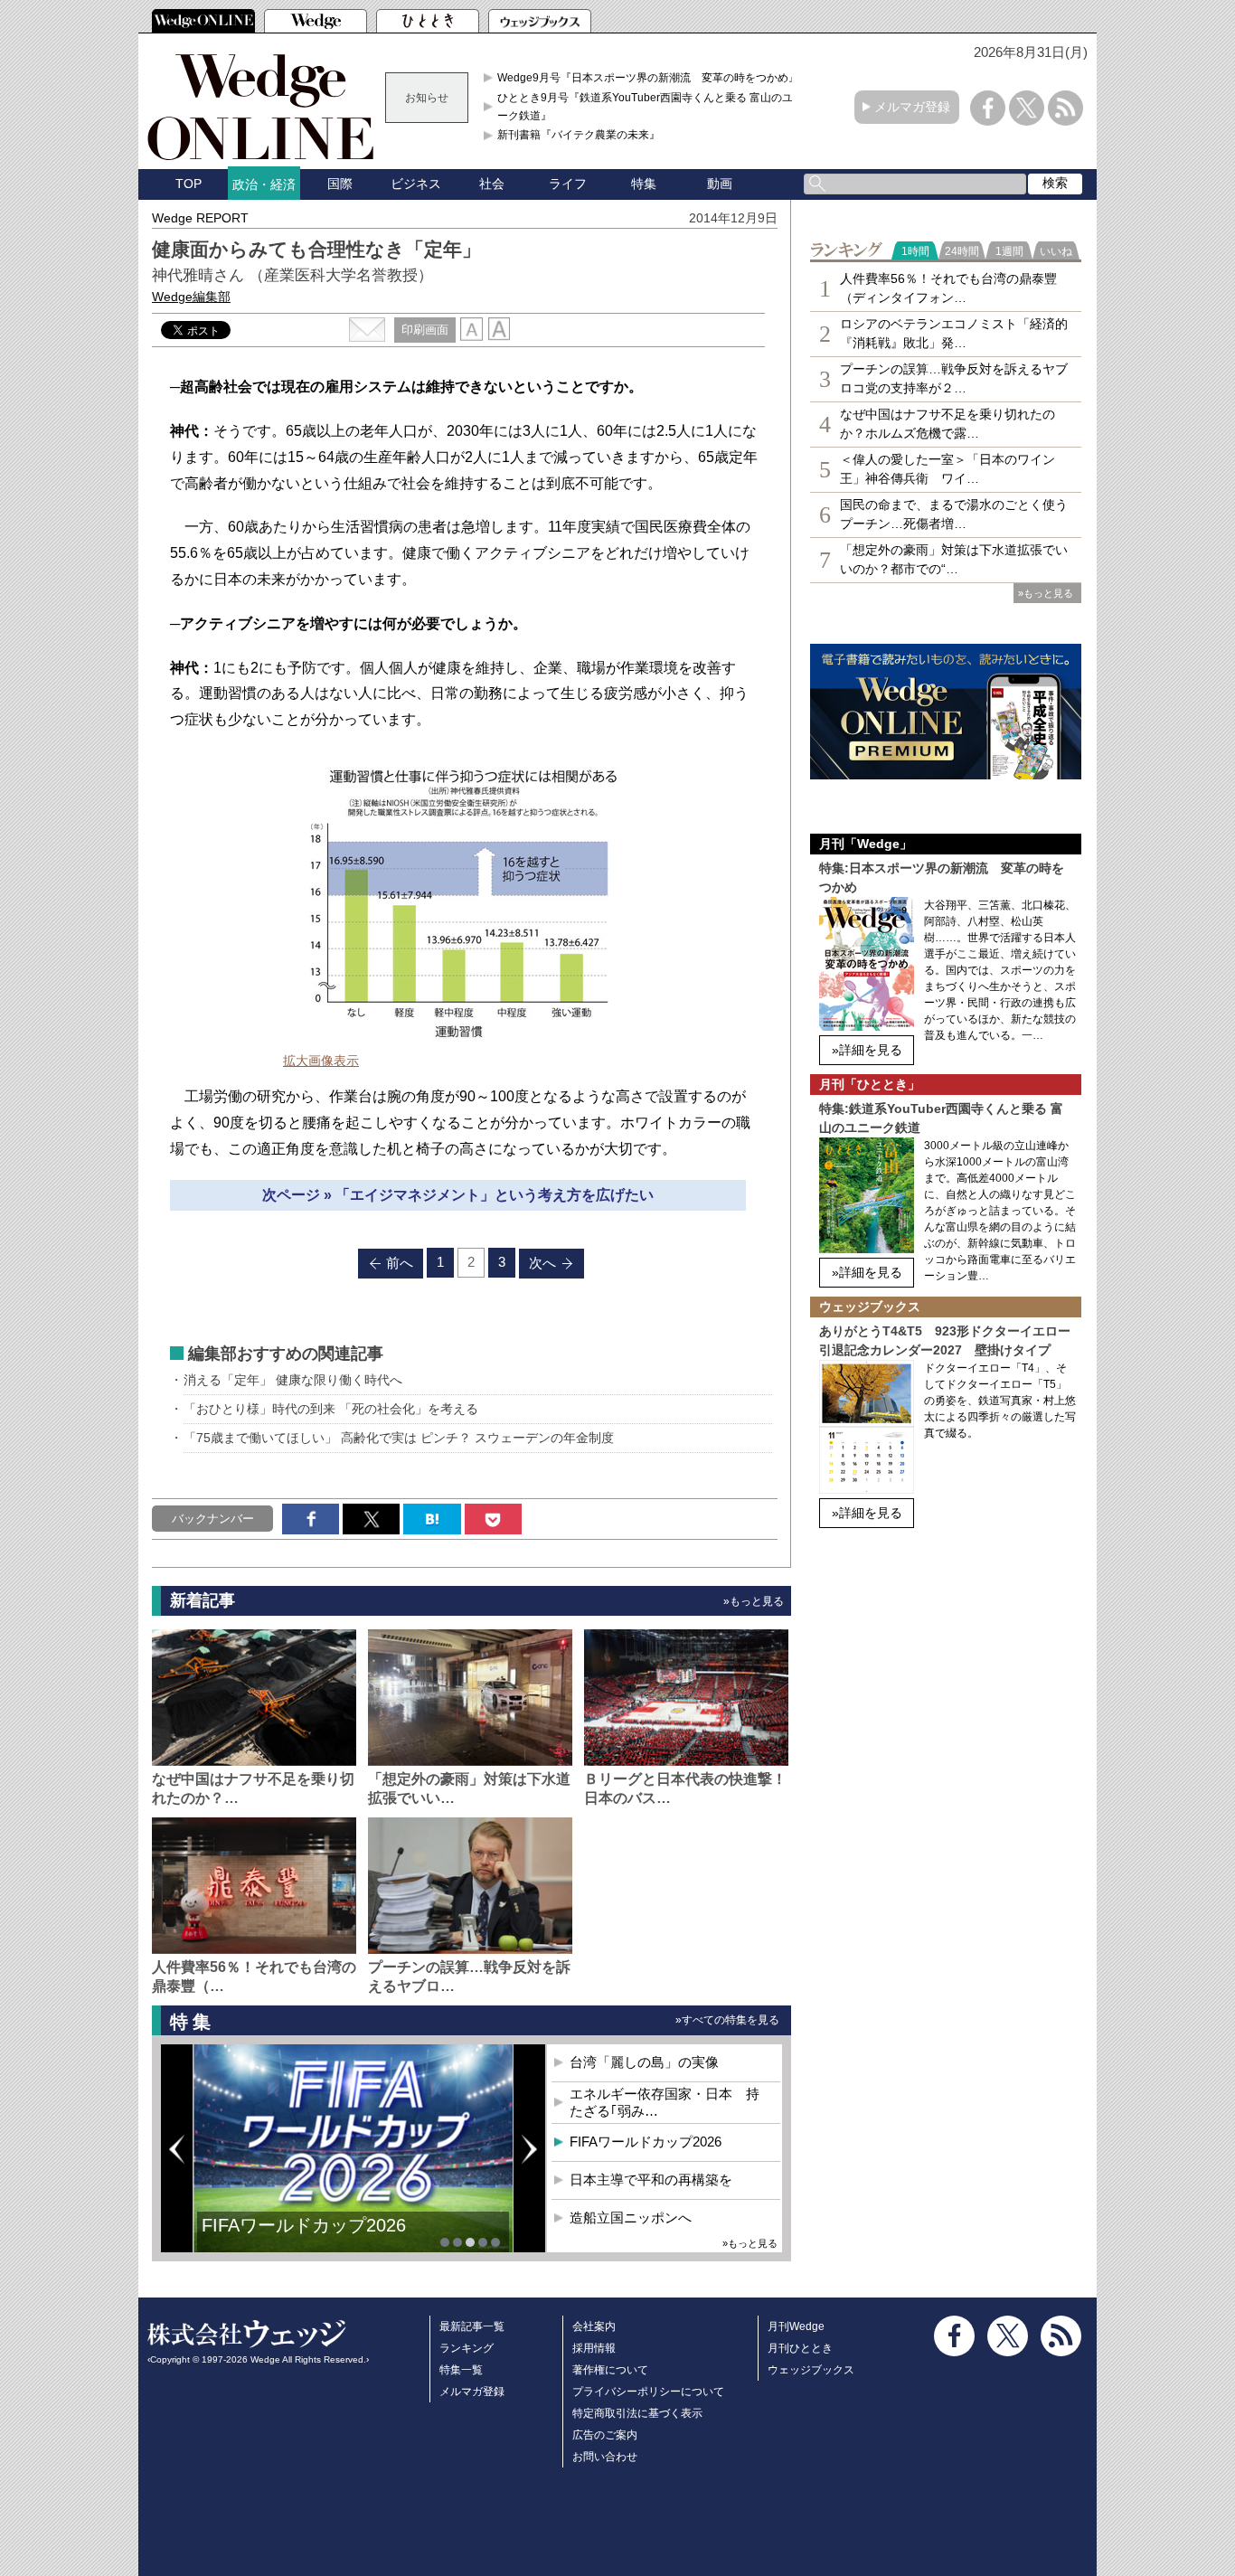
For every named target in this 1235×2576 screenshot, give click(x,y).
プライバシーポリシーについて (648, 2392)
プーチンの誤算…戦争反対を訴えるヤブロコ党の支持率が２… (954, 378)
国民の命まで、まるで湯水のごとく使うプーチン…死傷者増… (954, 514)
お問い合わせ (605, 2457)
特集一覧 (461, 2370)
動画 (720, 184)
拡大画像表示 (321, 1061)
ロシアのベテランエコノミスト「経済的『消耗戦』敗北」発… (954, 333)
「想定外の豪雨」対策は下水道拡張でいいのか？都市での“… (954, 559)
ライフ (568, 184)
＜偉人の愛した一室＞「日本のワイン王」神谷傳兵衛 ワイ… (947, 469)
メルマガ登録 (912, 107)
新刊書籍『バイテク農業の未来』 (579, 135)
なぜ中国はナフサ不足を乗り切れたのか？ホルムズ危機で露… (947, 424)
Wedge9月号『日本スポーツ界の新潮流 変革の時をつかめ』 (648, 78)
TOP (189, 184)
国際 (340, 184)
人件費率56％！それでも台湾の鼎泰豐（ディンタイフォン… (948, 288)
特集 (644, 184)
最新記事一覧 (472, 2326)
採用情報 (594, 2348)
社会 (492, 184)
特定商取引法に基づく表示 (637, 2413)
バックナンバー (213, 1519)
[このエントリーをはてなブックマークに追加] (432, 1519)
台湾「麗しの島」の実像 (644, 2062)
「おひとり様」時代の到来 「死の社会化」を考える (331, 1409)
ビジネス (416, 184)
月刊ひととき (800, 2348)
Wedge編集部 (191, 297)
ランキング (467, 2348)
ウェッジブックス (811, 2370)
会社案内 (594, 2326)
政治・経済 (264, 184)
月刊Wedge (796, 2326)
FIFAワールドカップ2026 (646, 2142)
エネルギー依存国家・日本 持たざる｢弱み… (665, 2103)
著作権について (610, 2370)
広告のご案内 (605, 2435)
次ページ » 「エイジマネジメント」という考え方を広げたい (458, 1195)
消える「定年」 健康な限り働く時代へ (293, 1380)
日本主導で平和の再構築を (310, 2239)
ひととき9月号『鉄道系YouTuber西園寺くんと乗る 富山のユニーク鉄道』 (650, 107)
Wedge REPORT (200, 218)
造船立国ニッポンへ (631, 2217)
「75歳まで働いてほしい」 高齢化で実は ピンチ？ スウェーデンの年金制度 (399, 1438)
